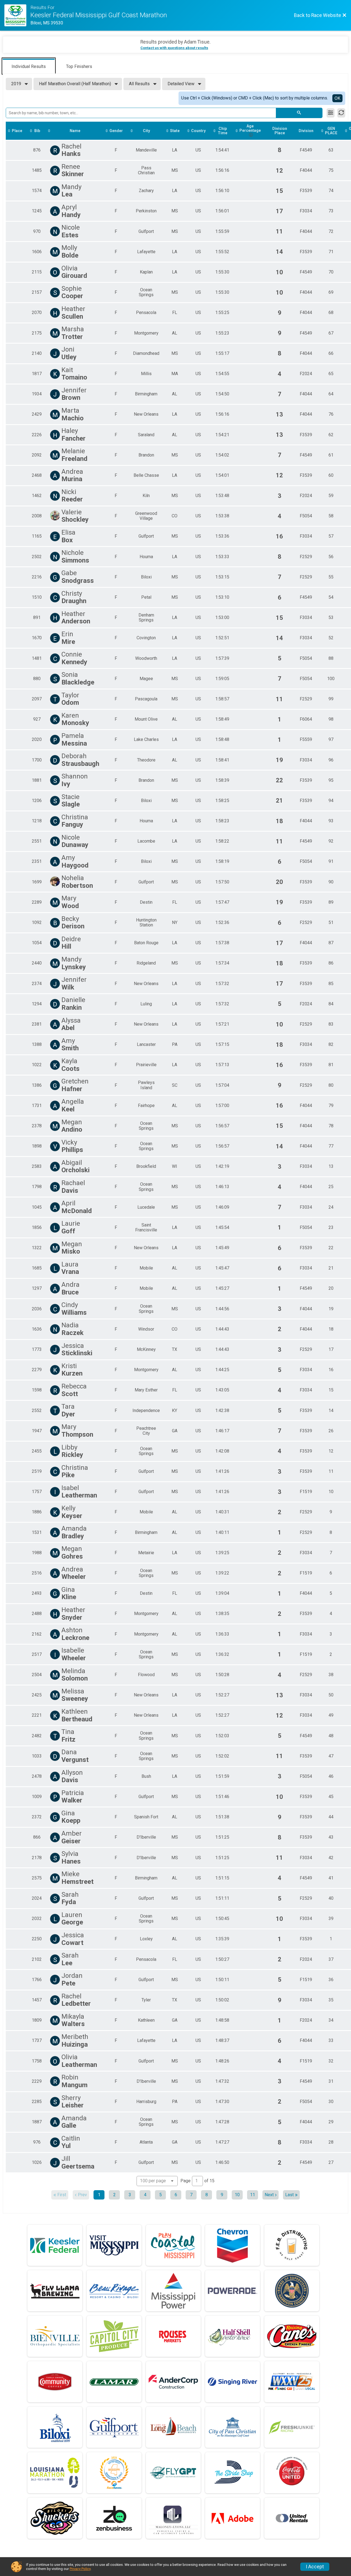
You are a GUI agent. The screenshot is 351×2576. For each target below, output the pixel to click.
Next (269, 2195)
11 (253, 2195)
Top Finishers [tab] (79, 66)
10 (237, 2195)
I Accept (315, 2567)
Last (289, 2195)
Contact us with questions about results (174, 48)
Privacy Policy (80, 2569)
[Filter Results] (331, 113)
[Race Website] (17, 15)
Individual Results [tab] (29, 66)
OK (337, 98)
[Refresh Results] (341, 113)
